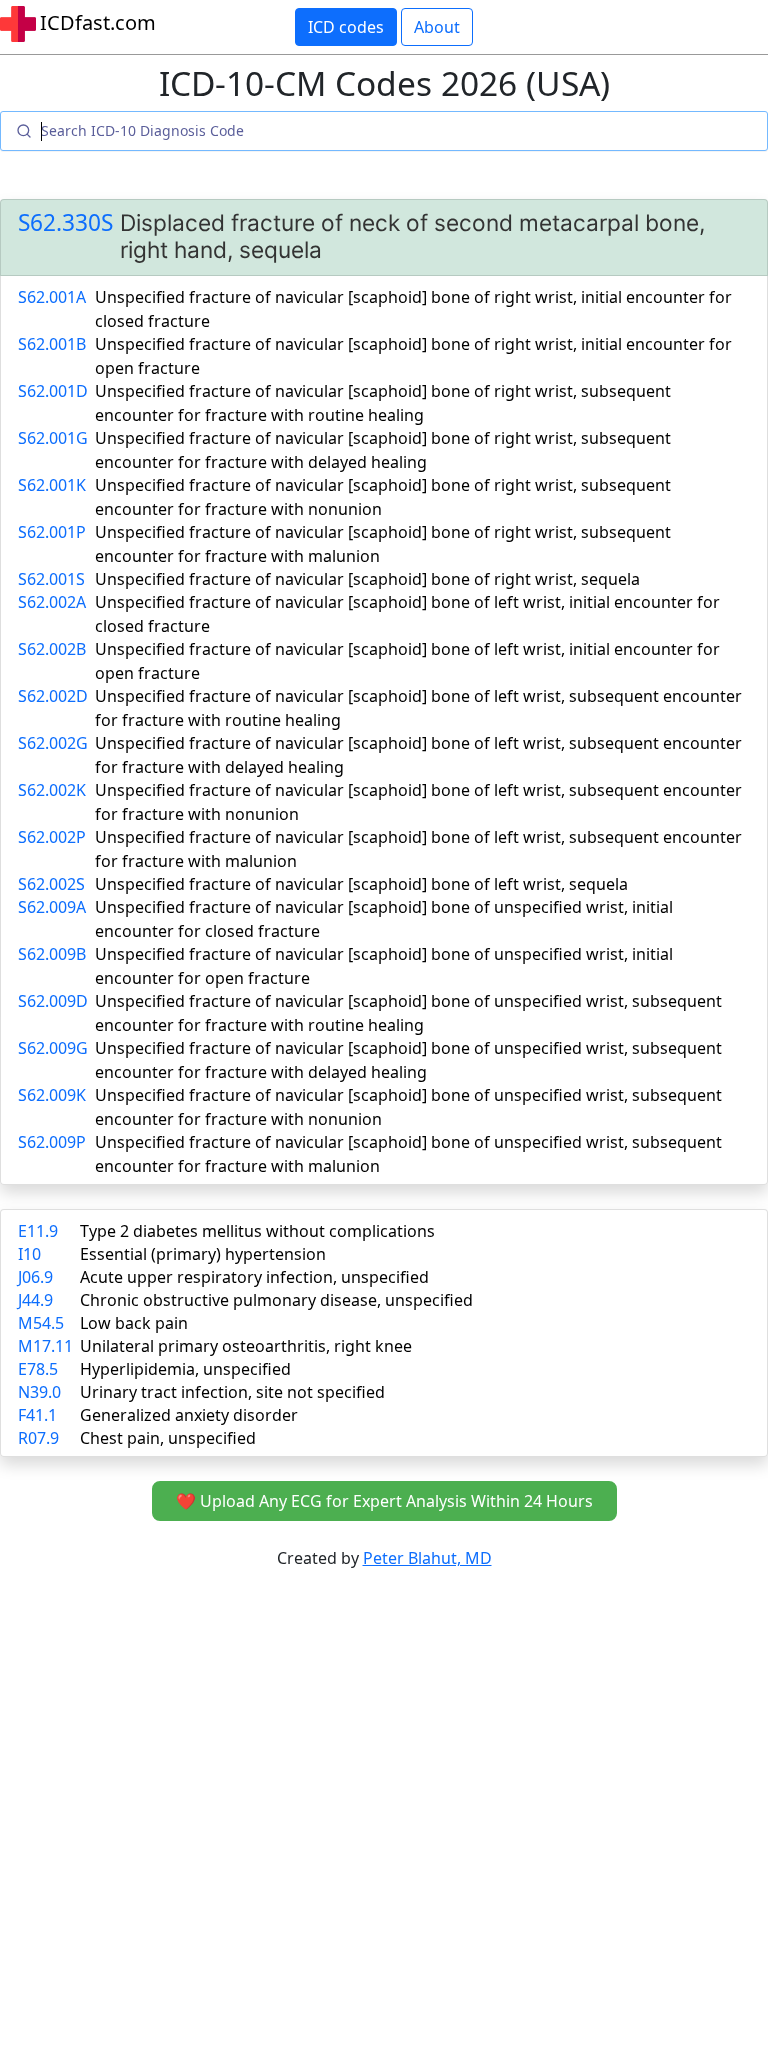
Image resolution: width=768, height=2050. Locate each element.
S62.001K (52, 485)
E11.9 (38, 1231)
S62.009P (52, 1142)
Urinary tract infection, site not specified (232, 1392)
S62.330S (65, 222)
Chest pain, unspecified (168, 1438)
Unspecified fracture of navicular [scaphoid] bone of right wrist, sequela (367, 579)
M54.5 (41, 1323)
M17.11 (45, 1346)
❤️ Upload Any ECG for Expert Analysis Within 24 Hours (384, 1501)
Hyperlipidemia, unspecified (185, 1369)
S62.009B (52, 954)
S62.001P (52, 532)
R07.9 (38, 1438)
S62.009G (53, 1048)
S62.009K (52, 1095)
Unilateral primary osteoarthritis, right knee (246, 1346)
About (437, 27)
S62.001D (53, 391)
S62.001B (52, 344)
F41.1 (37, 1415)
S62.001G (53, 438)
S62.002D (53, 696)
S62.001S (51, 579)
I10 (29, 1254)
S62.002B (52, 649)
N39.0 (39, 1392)
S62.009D (53, 1001)
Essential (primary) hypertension (203, 1254)
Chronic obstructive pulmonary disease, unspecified (276, 1300)
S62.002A (52, 602)
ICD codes (346, 27)
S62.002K (52, 790)
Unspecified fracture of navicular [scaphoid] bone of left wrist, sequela (361, 884)
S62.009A (52, 907)
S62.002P (52, 837)
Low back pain (134, 1323)
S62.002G (53, 743)
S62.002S (51, 884)
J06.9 (35, 1277)
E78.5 (38, 1369)
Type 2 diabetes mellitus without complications (257, 1231)
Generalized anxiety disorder (189, 1415)
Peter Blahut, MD (427, 1558)
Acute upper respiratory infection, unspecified (254, 1277)
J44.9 (35, 1300)
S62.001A (52, 297)
